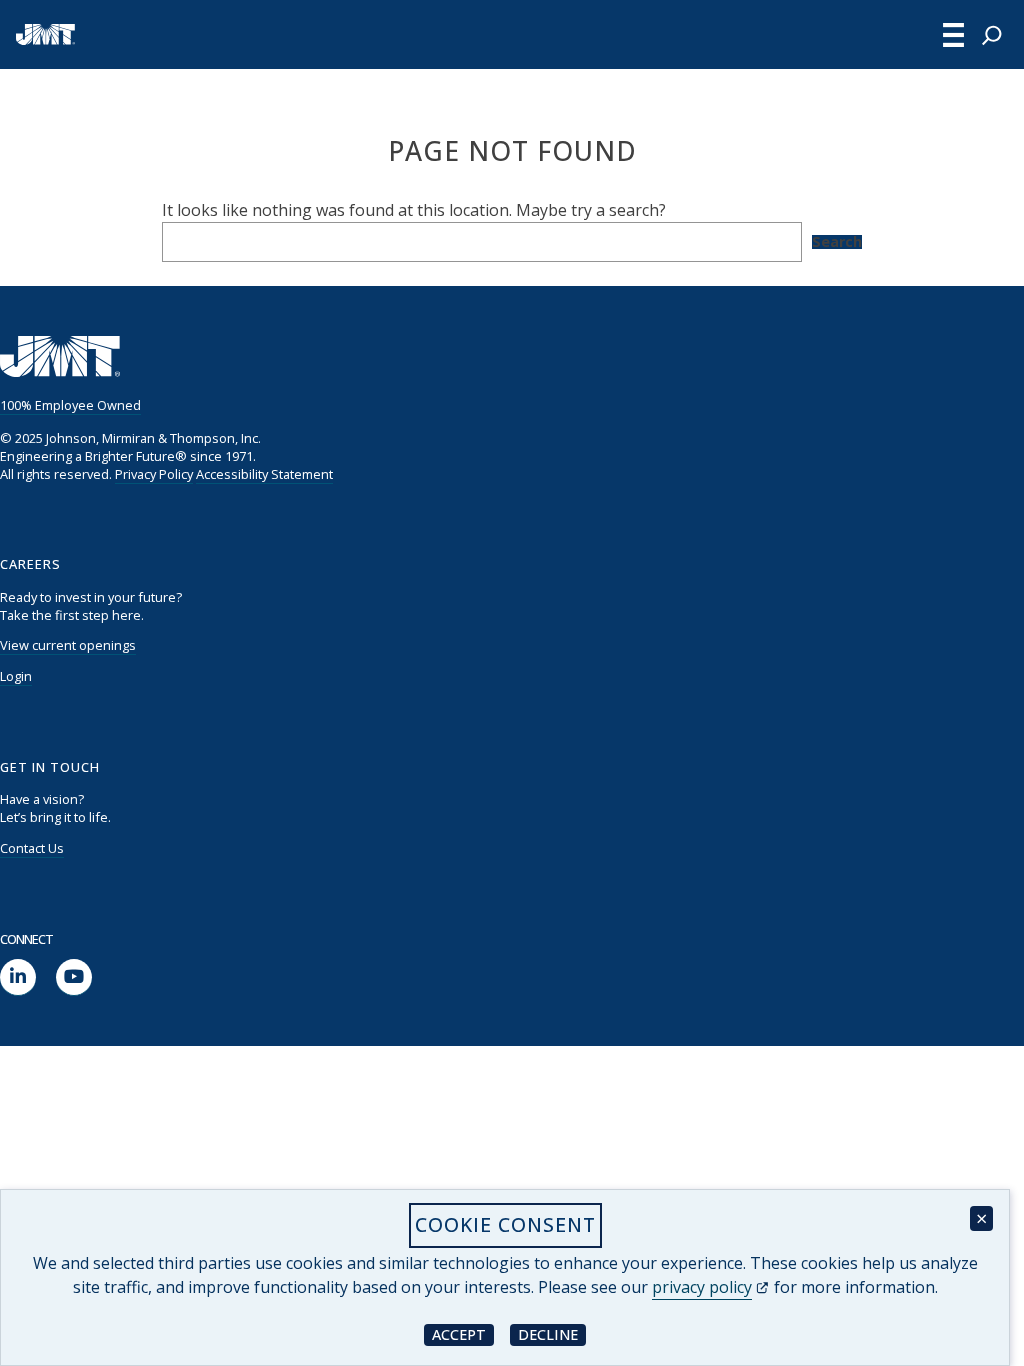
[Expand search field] (992, 35)
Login (16, 676)
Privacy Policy (154, 474)
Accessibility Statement (264, 474)
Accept (463, 1333)
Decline (552, 1333)
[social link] (18, 977)
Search (837, 242)
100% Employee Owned (70, 405)
